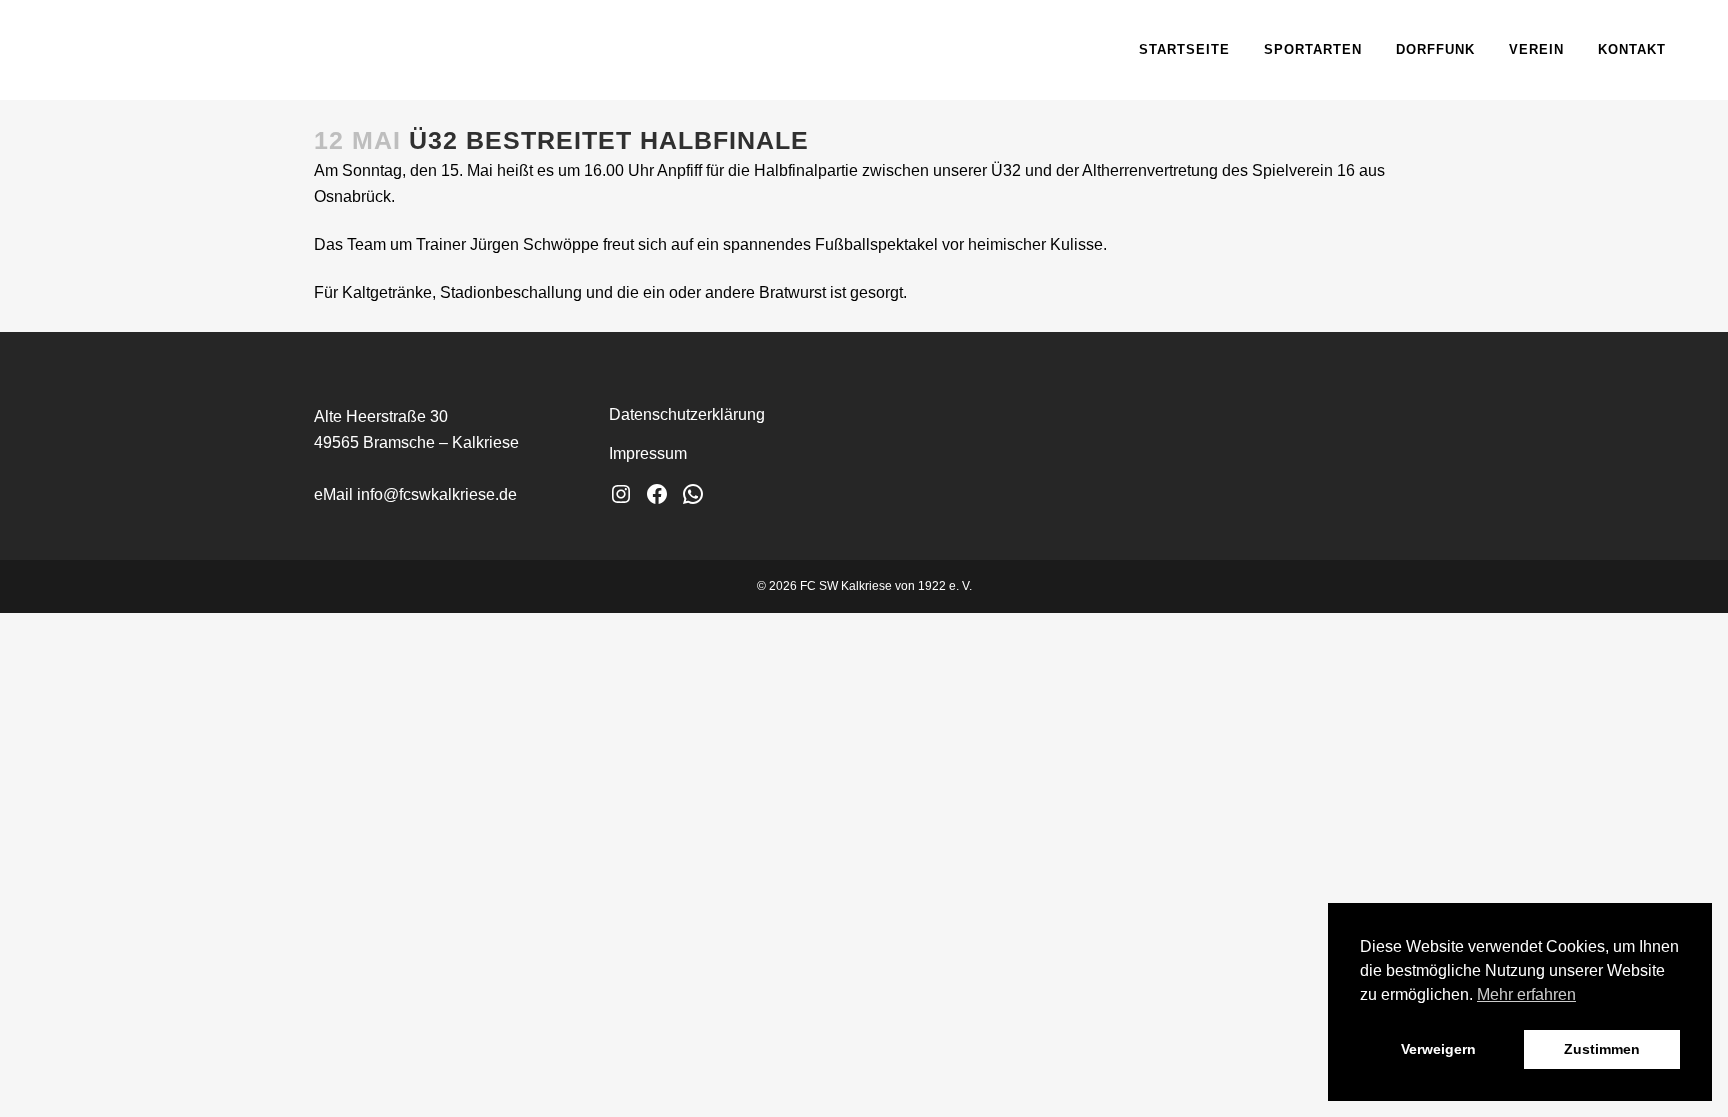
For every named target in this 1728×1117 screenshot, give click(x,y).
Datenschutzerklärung (687, 414)
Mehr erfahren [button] (1526, 994)
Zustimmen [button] (1602, 1049)
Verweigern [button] (1438, 1049)
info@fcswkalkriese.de (437, 494)
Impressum (648, 453)
